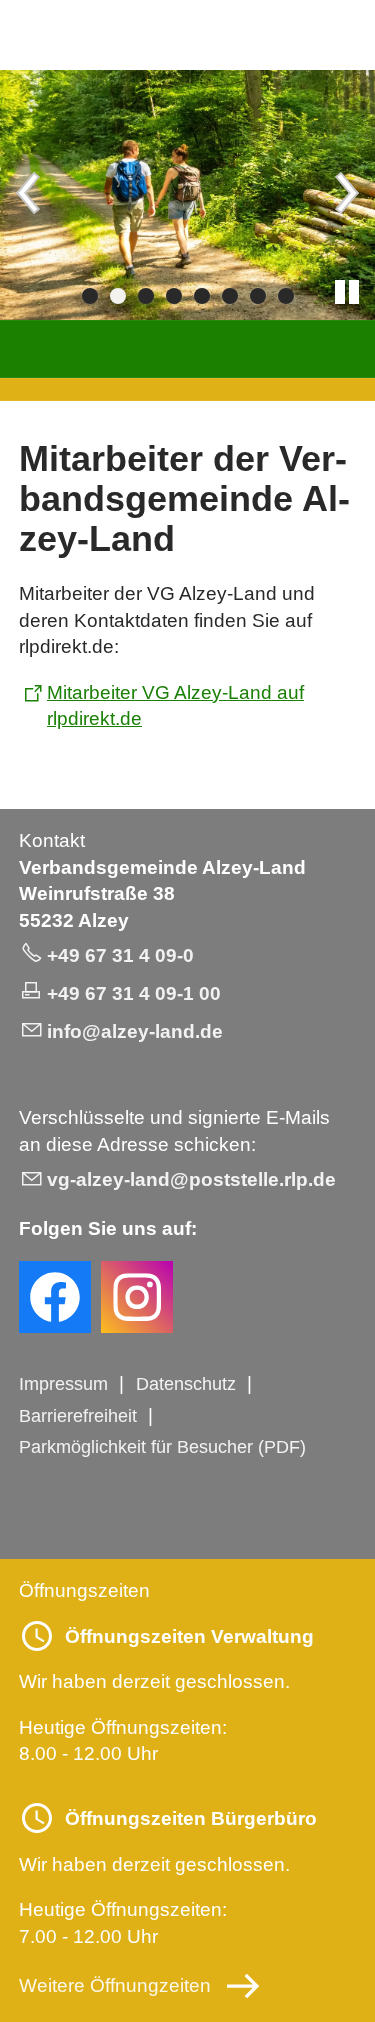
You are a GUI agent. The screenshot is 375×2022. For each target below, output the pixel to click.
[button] (30, 195)
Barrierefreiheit (78, 1416)
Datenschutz (186, 1384)
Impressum (63, 1384)
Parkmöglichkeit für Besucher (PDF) (162, 1447)
